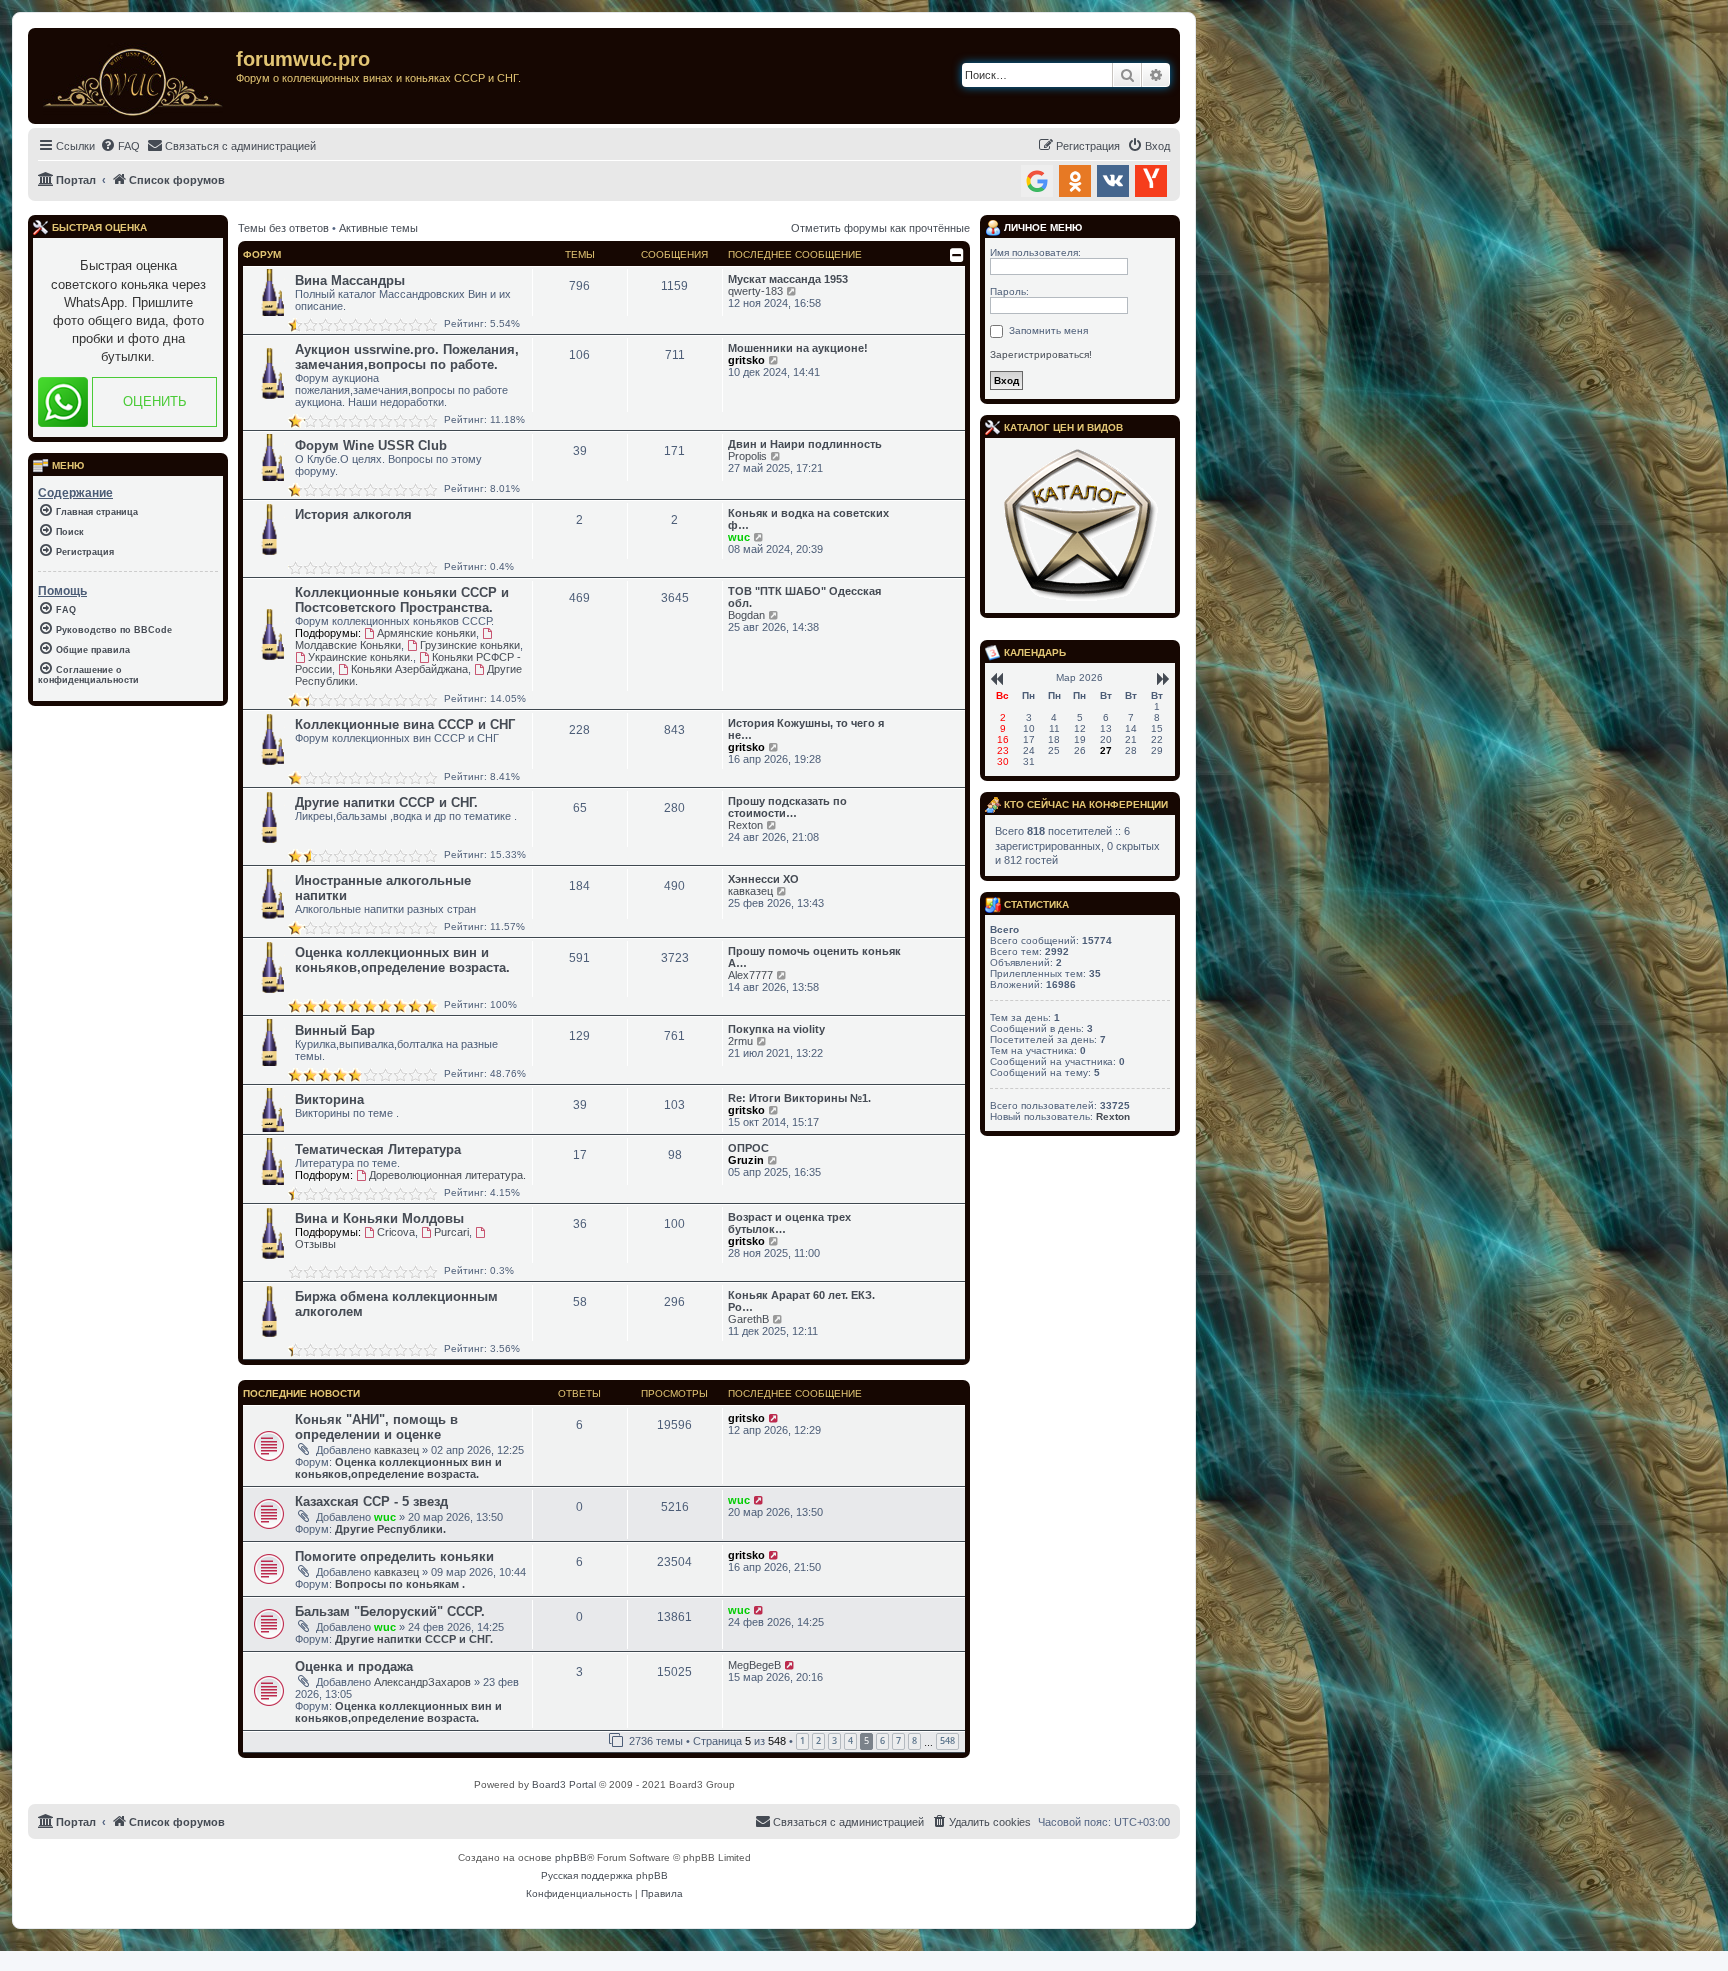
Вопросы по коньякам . (400, 1584)
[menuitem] (120, 146)
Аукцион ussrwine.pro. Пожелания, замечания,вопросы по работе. (407, 357)
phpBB (571, 1857)
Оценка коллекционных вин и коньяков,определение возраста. (402, 960)
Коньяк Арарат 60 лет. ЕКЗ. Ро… (801, 1301)
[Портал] (134, 76)
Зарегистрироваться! (1041, 354)
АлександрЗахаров (422, 1682)
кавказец (750, 891)
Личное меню (1041, 227)
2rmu (740, 1041)
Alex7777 (750, 975)
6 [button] (882, 1740)
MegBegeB (754, 1665)
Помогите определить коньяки (394, 1556)
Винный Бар (335, 1030)
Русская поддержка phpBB (604, 1875)
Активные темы (378, 228)
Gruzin (746, 1160)
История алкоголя (353, 514)
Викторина (329, 1099)
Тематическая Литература (378, 1149)
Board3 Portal (564, 1784)
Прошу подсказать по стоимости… (787, 807)
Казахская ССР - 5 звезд (371, 1501)
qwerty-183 (755, 291)
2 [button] (818, 1740)
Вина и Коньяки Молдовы (379, 1218)
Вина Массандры (350, 280)
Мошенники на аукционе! (798, 348)
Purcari (451, 1232)
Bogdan (746, 615)
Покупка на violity (776, 1029)
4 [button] (850, 1740)
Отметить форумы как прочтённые (880, 228)
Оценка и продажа (354, 1666)
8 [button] (914, 1740)
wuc (739, 537)
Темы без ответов (283, 228)
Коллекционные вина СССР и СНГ (405, 724)
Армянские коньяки (426, 633)
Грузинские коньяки (470, 645)
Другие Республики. (390, 1529)
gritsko (746, 360)
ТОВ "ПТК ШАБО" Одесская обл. (804, 597)
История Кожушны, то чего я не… (806, 729)
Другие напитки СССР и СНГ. (386, 802)
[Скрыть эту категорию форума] (957, 255)
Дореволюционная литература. (447, 1175)
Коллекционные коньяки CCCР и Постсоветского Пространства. (402, 600)
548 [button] (947, 1740)
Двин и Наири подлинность (805, 444)
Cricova (396, 1232)
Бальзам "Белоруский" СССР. (390, 1611)
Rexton (745, 825)
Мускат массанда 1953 (788, 279)
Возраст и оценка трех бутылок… (789, 1223)
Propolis (747, 456)
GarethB (748, 1319)
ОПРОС (748, 1148)
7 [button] (898, 1740)
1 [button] (802, 1740)
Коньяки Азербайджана (409, 669)
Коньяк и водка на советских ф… (808, 519)
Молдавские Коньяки (348, 645)
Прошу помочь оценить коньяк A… (814, 957)
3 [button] (834, 1740)
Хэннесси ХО (763, 879)
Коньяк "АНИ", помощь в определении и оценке (376, 1427)
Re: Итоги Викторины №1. (799, 1098)
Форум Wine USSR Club (371, 445)
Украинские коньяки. (360, 657)
